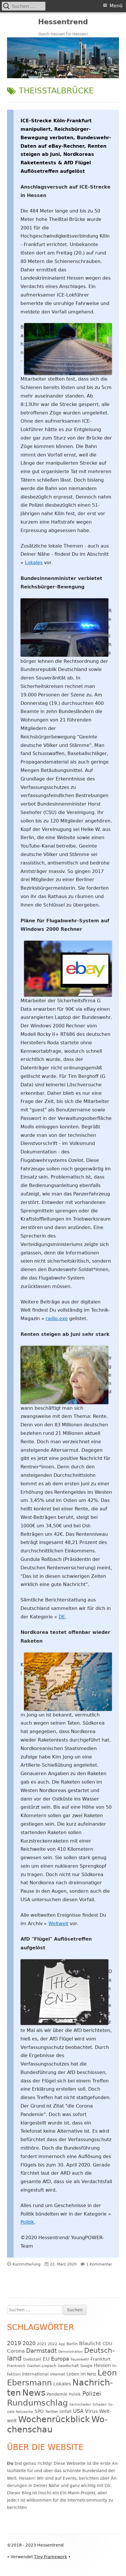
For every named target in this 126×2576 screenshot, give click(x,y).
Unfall (65, 2411)
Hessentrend (63, 22)
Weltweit (58, 1924)
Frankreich (16, 2366)
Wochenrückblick (54, 2419)
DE (62, 1617)
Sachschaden (80, 2405)
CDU (107, 2344)
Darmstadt (41, 2351)
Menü (116, 6)
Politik (27, 2222)
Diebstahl (32, 2359)
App (62, 2344)
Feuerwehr (80, 2359)
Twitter (52, 2412)
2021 (42, 2344)
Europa (60, 2359)
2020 (29, 2343)
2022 (52, 2344)
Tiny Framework (51, 2557)
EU (46, 2359)
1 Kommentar (99, 2264)
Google (86, 2366)
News (34, 2393)
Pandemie (57, 2394)
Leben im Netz (81, 2374)
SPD (39, 2411)
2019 (14, 2343)
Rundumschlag (38, 2403)
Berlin (72, 2344)
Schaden (100, 2405)
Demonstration (70, 2352)
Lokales (34, 563)
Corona (16, 2351)
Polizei (92, 2394)
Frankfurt (101, 2359)
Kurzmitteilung (27, 2264)
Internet (58, 2374)
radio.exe (57, 1318)
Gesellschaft (68, 2366)
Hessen (102, 2366)
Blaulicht (90, 2343)
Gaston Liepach (42, 2366)
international (35, 2374)
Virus (91, 2411)
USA (78, 2411)
